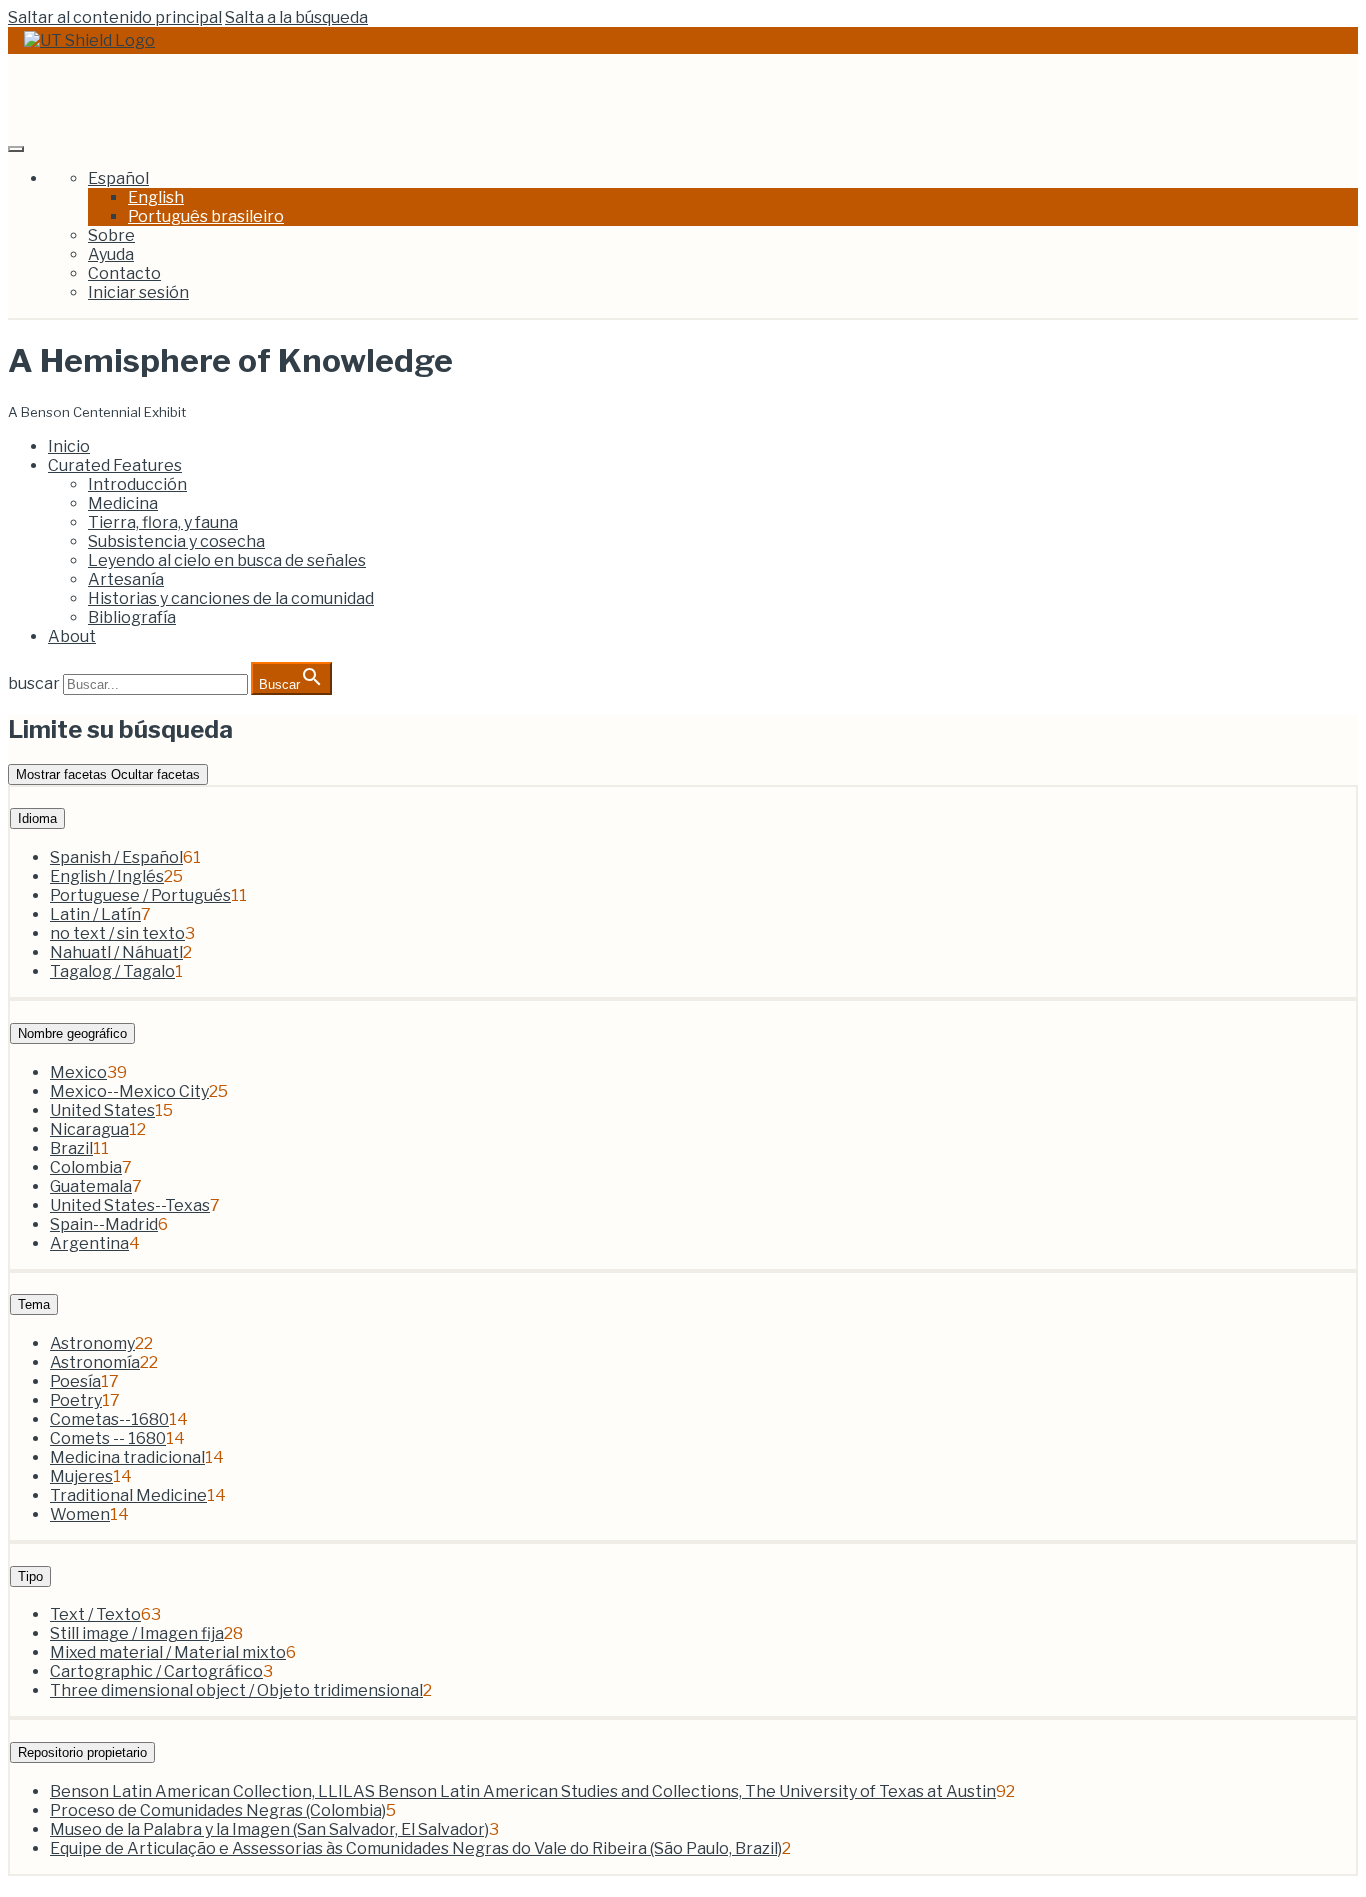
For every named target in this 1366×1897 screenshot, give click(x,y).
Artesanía (126, 579)
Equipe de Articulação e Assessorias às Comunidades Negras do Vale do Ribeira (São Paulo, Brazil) (416, 1848)
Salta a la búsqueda (296, 17)
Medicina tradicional (127, 1457)
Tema (34, 1304)
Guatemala (91, 1186)
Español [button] (118, 178)
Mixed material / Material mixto (168, 1652)
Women (80, 1514)
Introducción (137, 484)
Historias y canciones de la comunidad (231, 598)
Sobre (111, 235)
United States (102, 1110)
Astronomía (95, 1362)
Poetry (76, 1400)
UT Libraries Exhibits (158, 94)
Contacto (124, 273)
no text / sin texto (117, 933)
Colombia (86, 1167)
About (72, 636)
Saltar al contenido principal (115, 17)
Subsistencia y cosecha (176, 541)
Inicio (69, 446)
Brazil (71, 1148)
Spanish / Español (116, 857)
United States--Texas (130, 1205)
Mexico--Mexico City (129, 1091)
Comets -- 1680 (108, 1438)
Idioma (37, 818)
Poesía (75, 1381)
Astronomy (92, 1343)
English (156, 197)
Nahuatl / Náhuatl (116, 952)
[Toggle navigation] (16, 149)
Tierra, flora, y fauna (163, 522)
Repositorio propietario (82, 1752)
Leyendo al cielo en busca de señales (227, 560)
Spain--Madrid (104, 1224)
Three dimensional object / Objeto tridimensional (236, 1690)
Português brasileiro (206, 216)
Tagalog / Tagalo (112, 971)
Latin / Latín (95, 914)
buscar (34, 683)
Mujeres (81, 1476)
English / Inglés (107, 876)
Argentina (89, 1243)
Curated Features (115, 465)
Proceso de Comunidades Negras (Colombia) (218, 1810)
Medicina (123, 503)
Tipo (30, 1576)
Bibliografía (132, 617)
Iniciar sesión (138, 292)
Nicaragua (89, 1129)
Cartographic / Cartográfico (156, 1671)
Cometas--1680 (109, 1419)
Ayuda (111, 254)
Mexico (78, 1072)
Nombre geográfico (72, 1033)
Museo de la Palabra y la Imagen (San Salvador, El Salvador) (269, 1829)
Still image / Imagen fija (137, 1633)
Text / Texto (95, 1614)
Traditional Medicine (128, 1495)
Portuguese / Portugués (140, 895)
